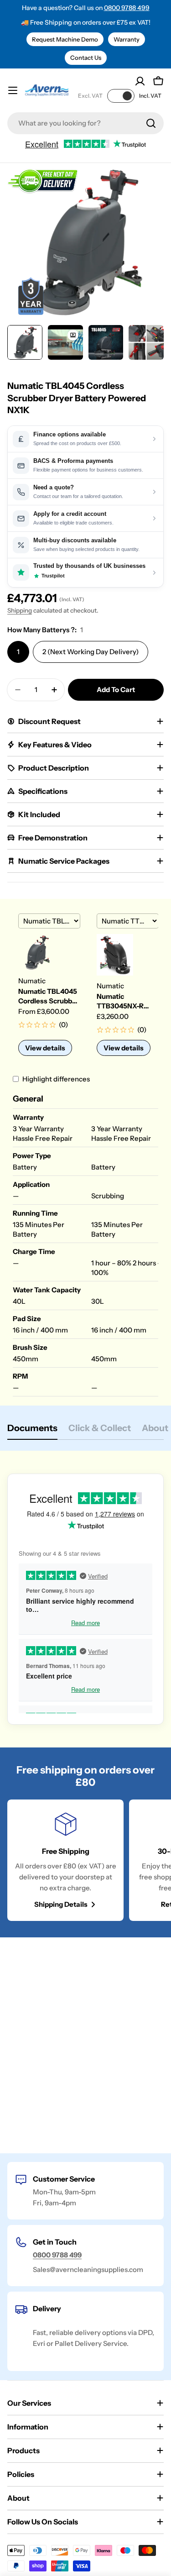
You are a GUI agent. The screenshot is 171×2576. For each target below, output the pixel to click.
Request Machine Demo (65, 39)
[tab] (32, 1431)
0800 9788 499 (127, 8)
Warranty (127, 39)
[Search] (151, 123)
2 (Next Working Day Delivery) (91, 652)
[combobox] (85, 123)
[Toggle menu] (13, 90)
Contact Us (86, 58)
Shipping (20, 610)
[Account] (140, 81)
